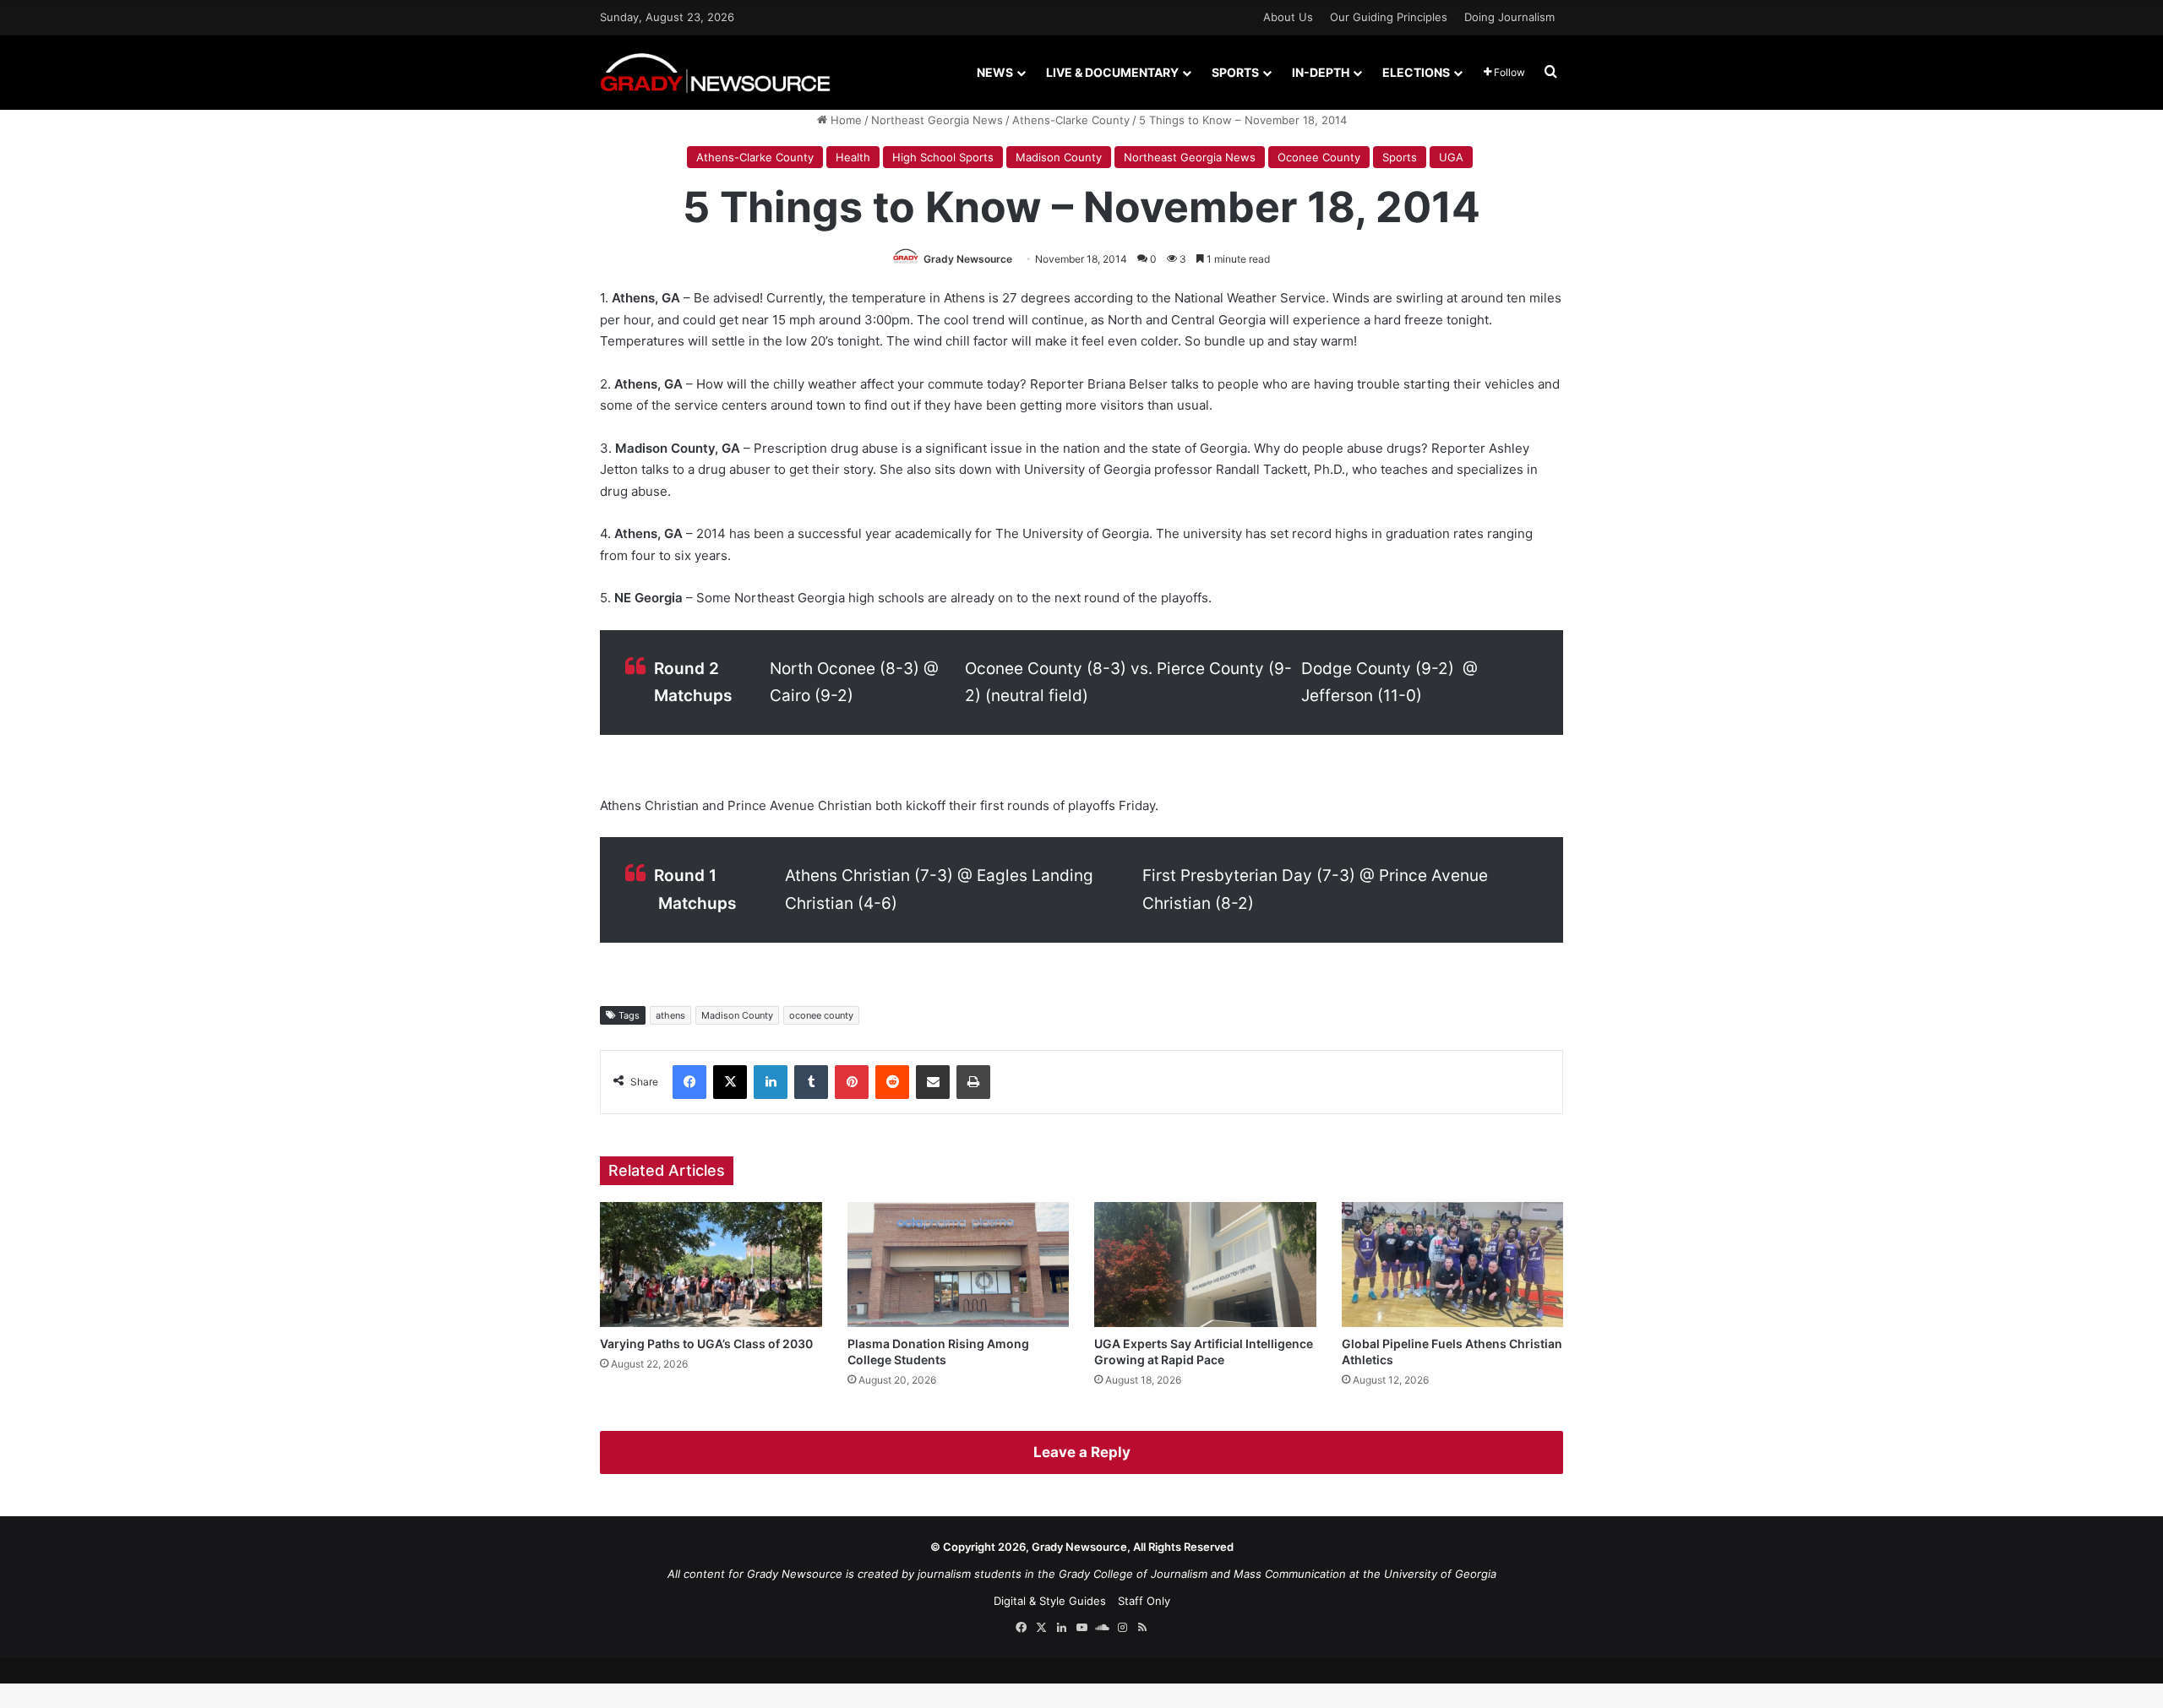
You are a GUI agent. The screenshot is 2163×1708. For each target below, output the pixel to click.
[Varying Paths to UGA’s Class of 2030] (711, 1265)
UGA (1451, 157)
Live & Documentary (1112, 72)
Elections (1416, 72)
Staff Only (1144, 1601)
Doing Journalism (1509, 17)
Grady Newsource (968, 259)
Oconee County (1319, 157)
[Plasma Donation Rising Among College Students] (959, 1265)
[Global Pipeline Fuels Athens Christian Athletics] (1453, 1265)
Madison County (1059, 157)
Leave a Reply (1082, 1452)
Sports (1235, 72)
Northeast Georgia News (937, 120)
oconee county (821, 1015)
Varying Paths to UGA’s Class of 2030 (706, 1344)
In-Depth (1321, 72)
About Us (1288, 17)
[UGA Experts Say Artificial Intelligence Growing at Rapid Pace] (1205, 1265)
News (995, 72)
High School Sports (943, 157)
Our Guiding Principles (1389, 17)
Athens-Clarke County (1071, 120)
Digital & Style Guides (1050, 1601)
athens (670, 1015)
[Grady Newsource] (715, 72)
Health (853, 157)
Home (844, 120)
